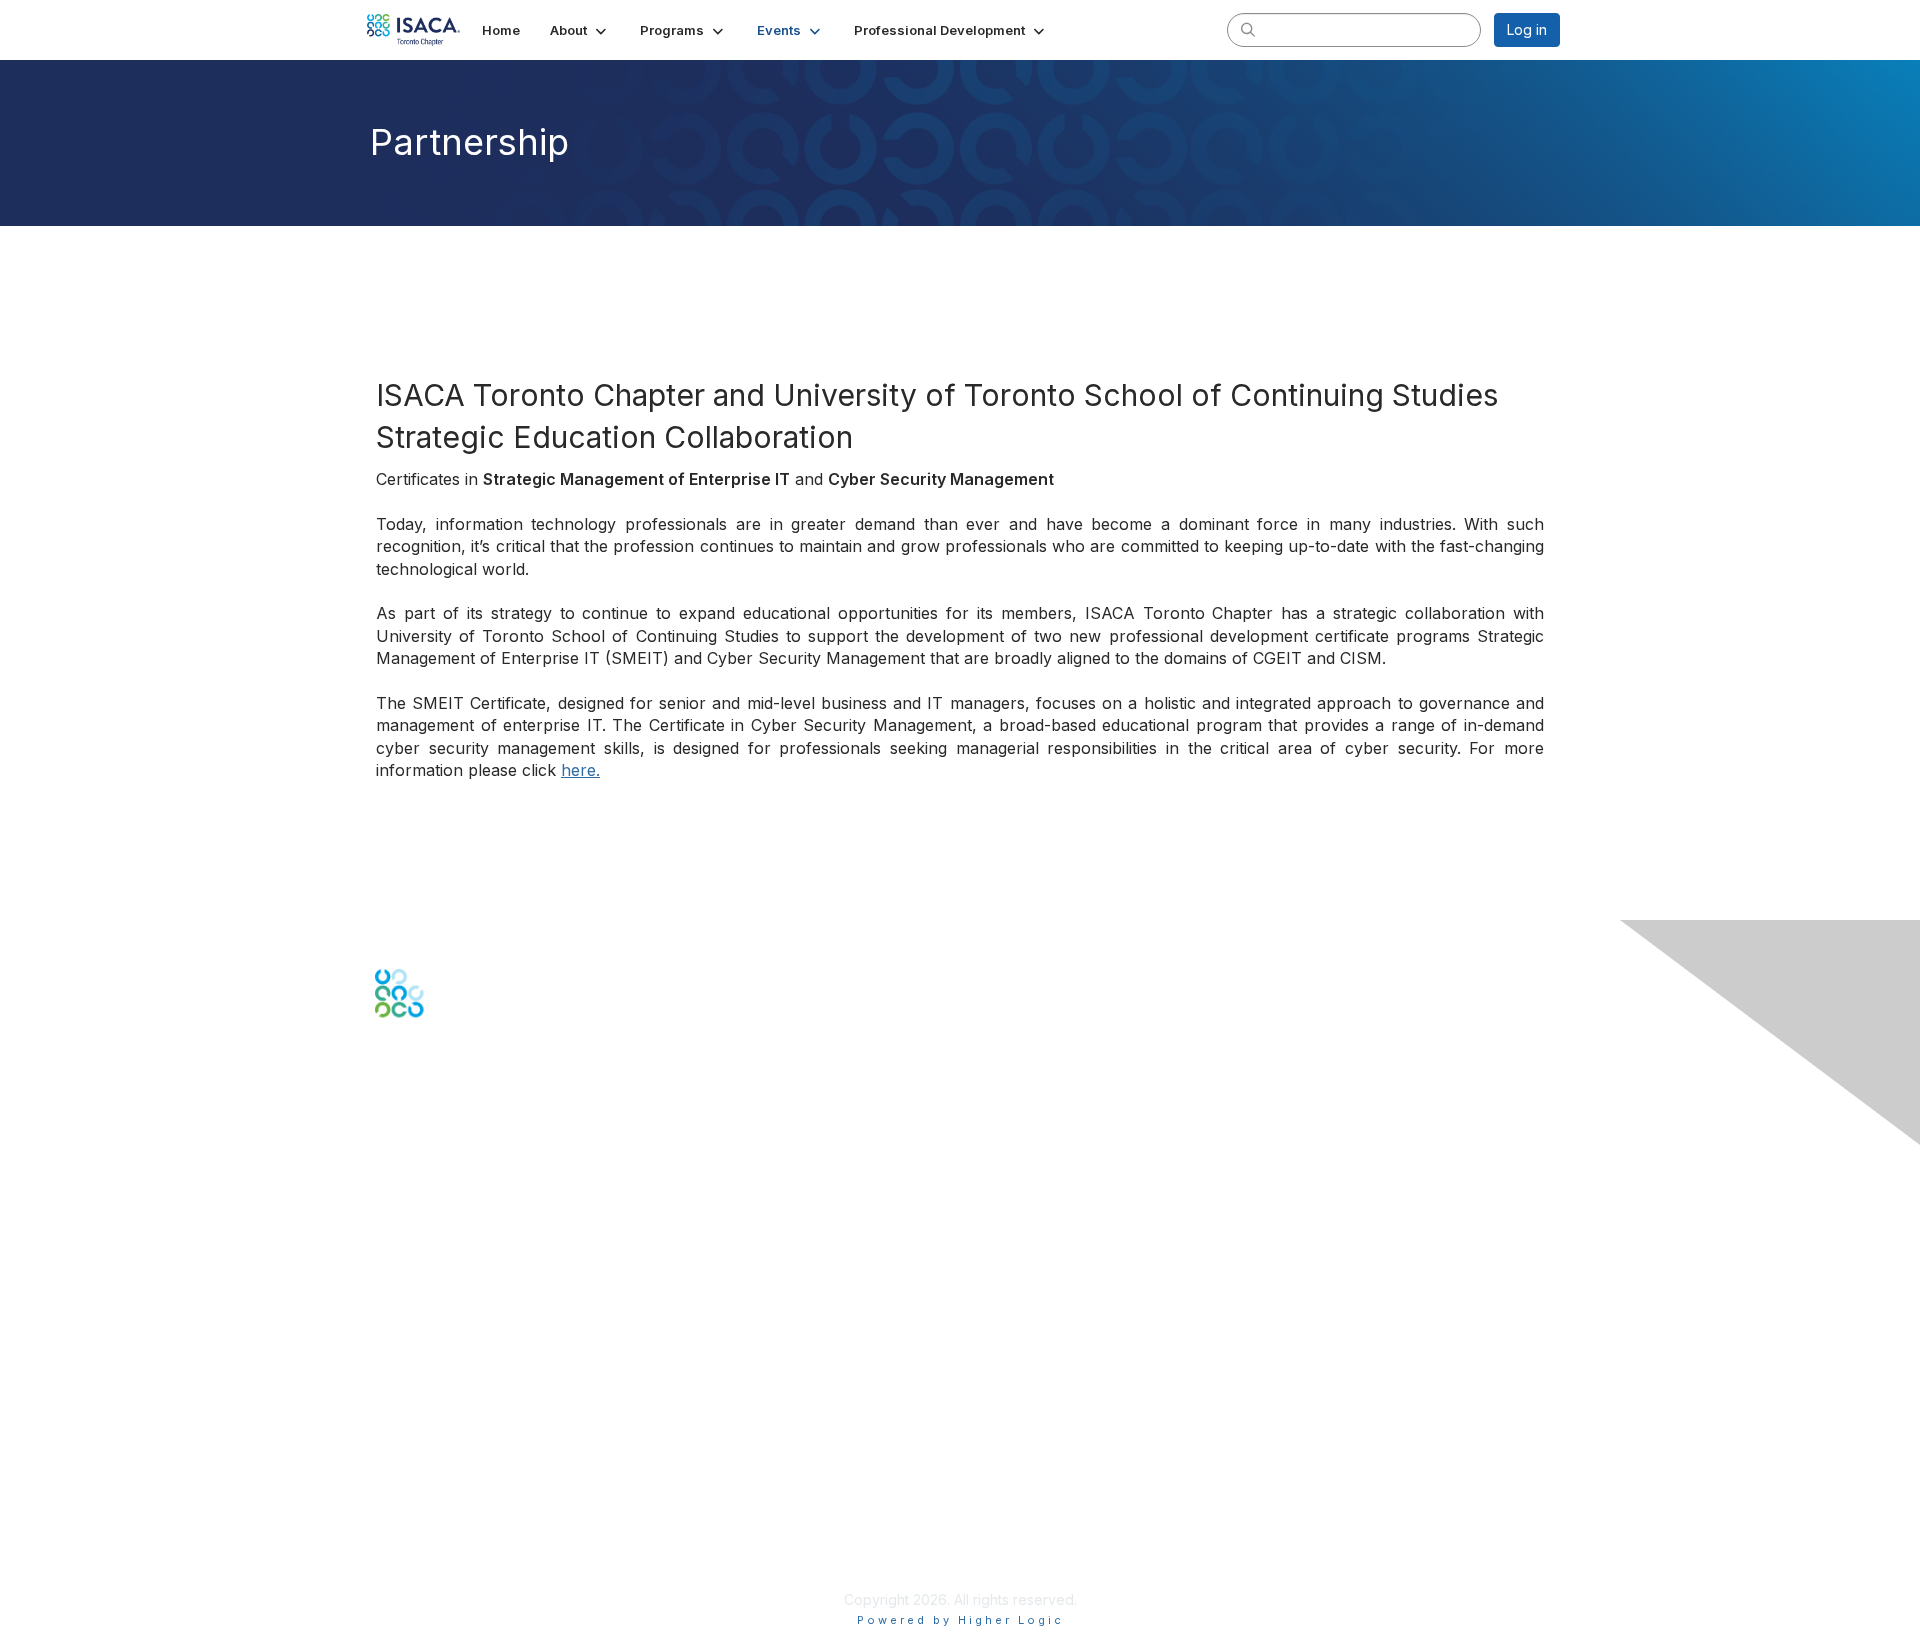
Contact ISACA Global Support (476, 1231)
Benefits (402, 1336)
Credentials (412, 1356)
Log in (1527, 29)
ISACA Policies (422, 1500)
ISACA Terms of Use (441, 1520)
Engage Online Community (463, 1116)
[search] (1248, 29)
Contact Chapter (429, 1202)
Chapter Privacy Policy (450, 1569)
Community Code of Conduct (470, 1481)
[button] (580, 30)
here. (580, 770)
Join (389, 1317)
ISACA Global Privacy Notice (468, 1540)
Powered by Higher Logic (960, 1620)
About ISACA (416, 1461)
